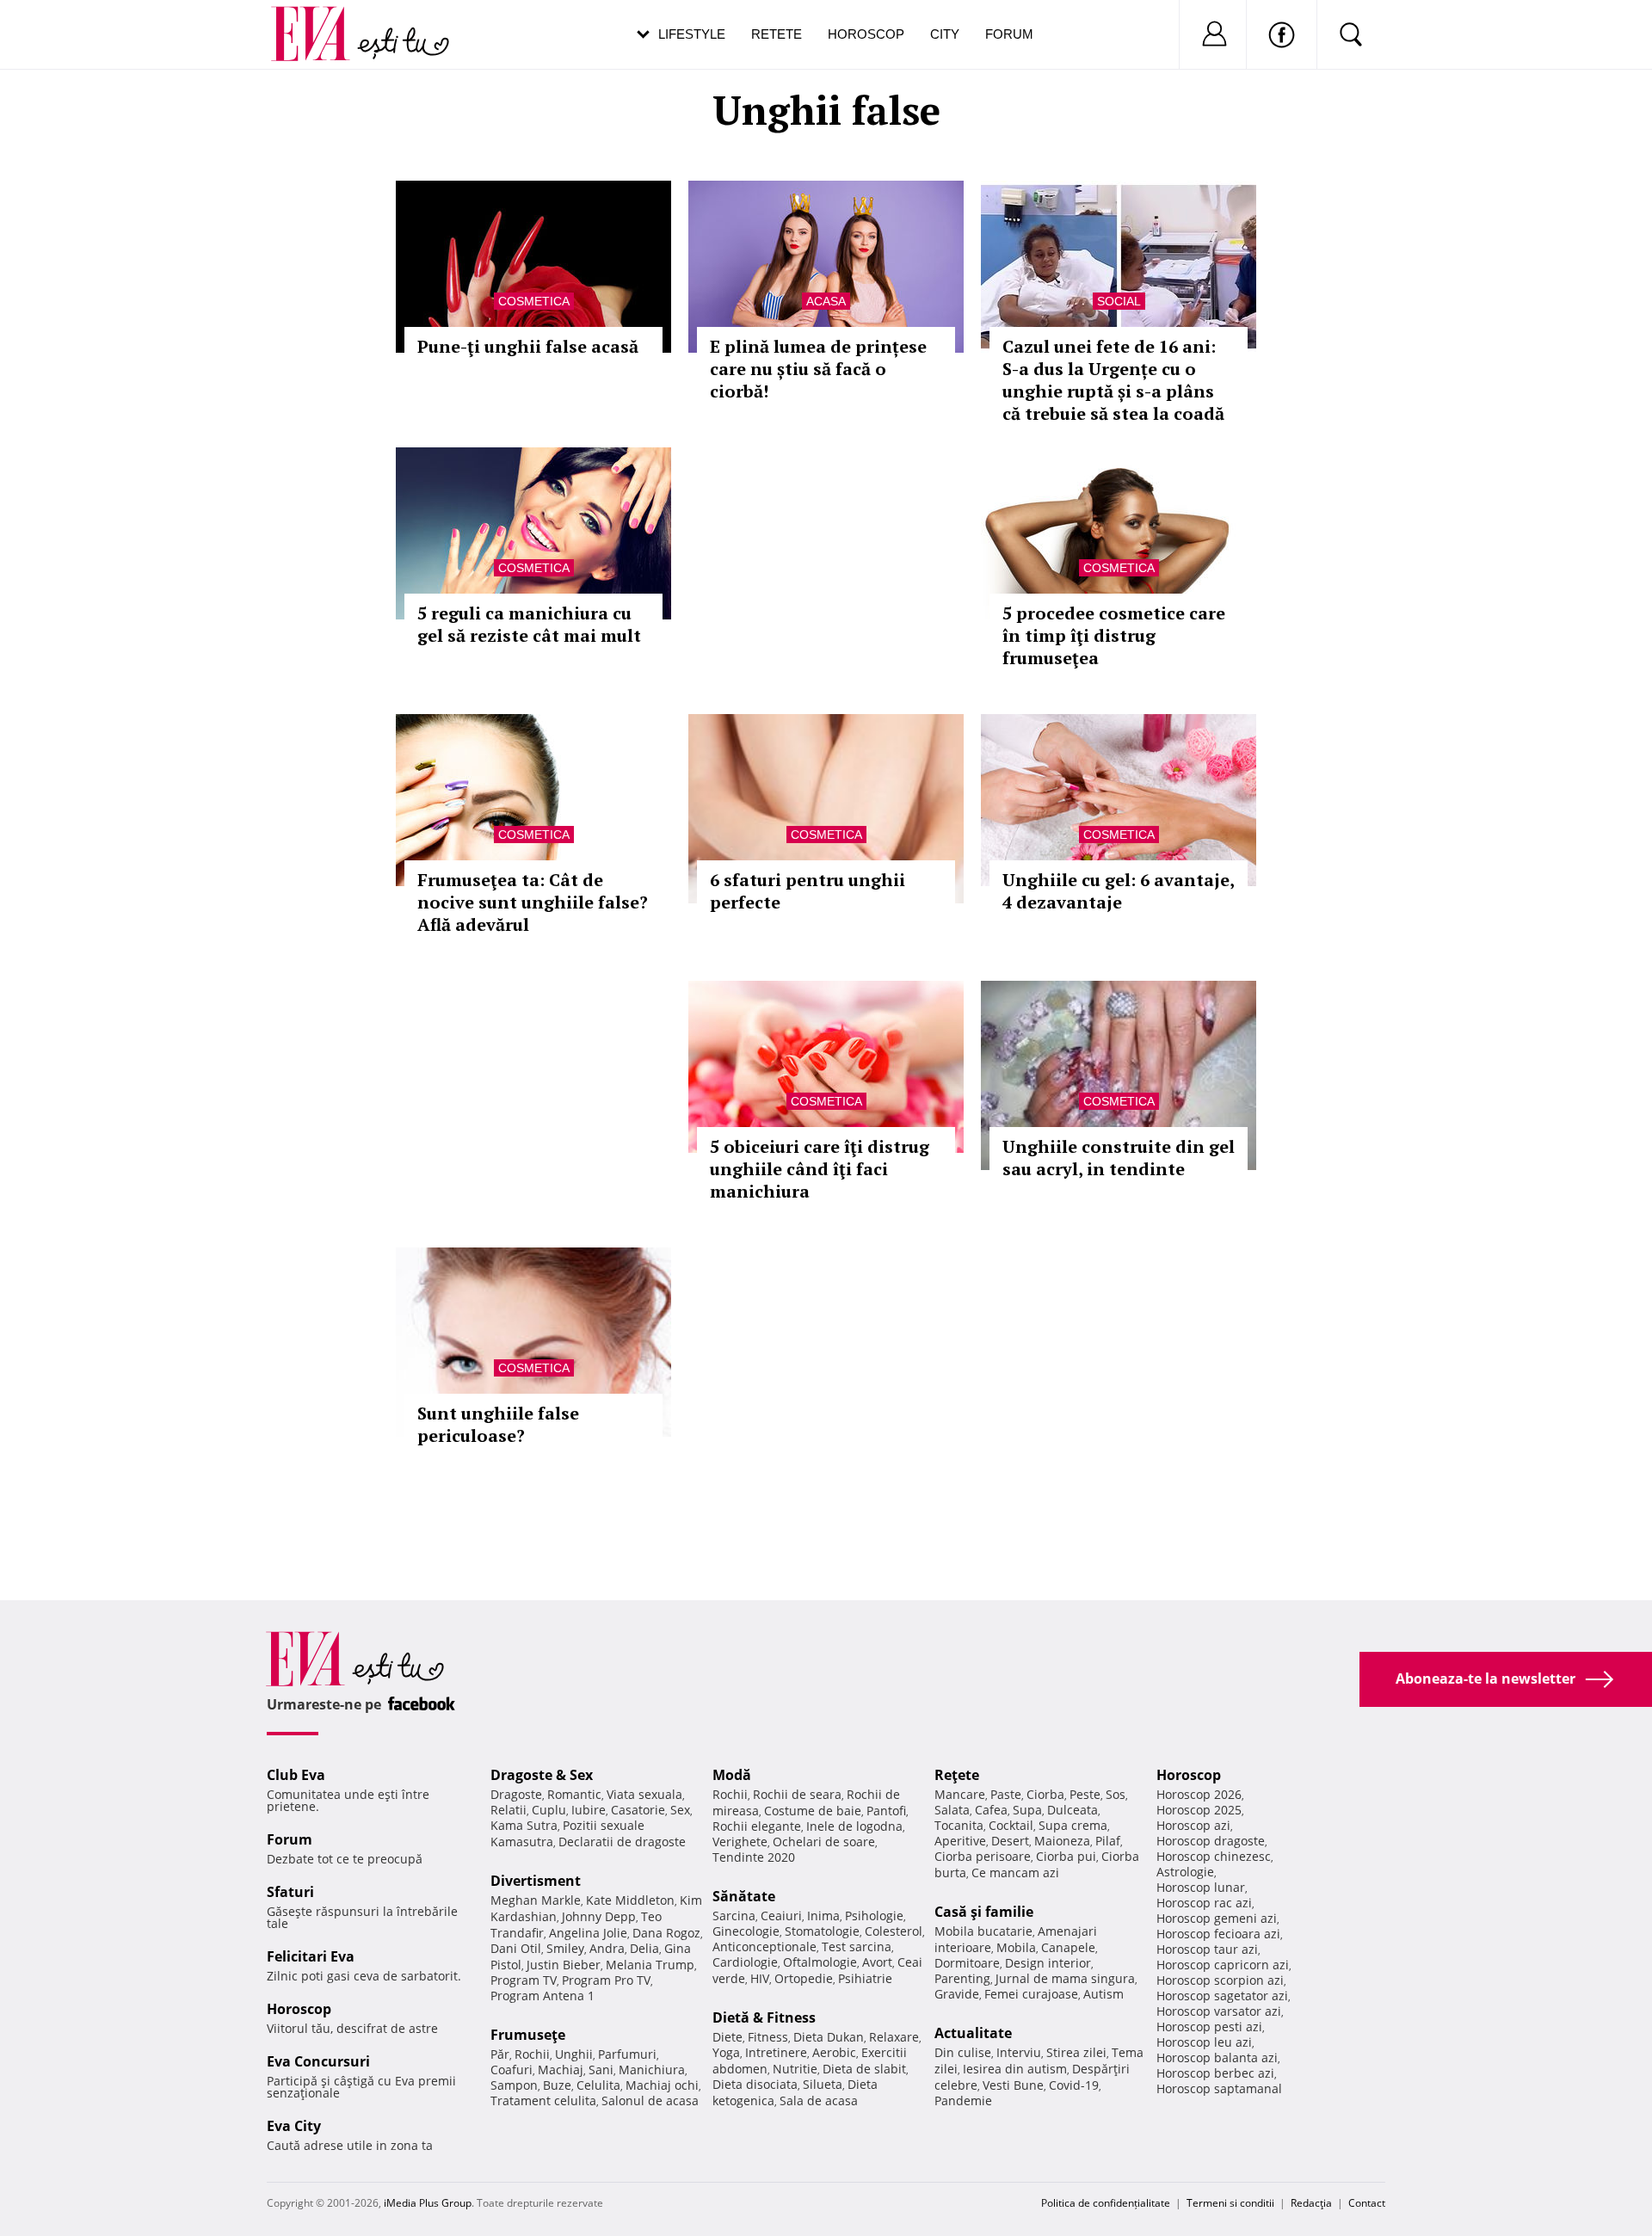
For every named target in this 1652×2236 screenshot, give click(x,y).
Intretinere (776, 2052)
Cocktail (1011, 1825)
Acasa (826, 301)
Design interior (1048, 1963)
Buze (557, 2085)
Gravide (957, 1994)
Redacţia (1311, 2203)
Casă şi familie (984, 1912)
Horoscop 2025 (1199, 1810)
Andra (607, 1948)
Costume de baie (813, 1811)
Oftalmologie (820, 1962)
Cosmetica (534, 301)
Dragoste (516, 1794)
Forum (1009, 34)
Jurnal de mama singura (1065, 1978)
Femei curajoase (1031, 1994)
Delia (644, 1948)
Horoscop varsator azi (1219, 2011)
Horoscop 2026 (1199, 1794)
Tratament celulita (543, 2100)
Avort (877, 1962)
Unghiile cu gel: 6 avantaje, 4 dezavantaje (1118, 891)
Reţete (957, 1775)
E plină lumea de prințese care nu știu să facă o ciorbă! (818, 369)
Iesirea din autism (1015, 2069)
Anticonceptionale (764, 1946)
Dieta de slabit (864, 2069)
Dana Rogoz (666, 1933)
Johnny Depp (599, 1916)
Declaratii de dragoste (622, 1842)
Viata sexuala (644, 1794)
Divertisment (536, 1881)
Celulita (598, 2085)
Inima (823, 1916)
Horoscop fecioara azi (1218, 1934)
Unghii (574, 2054)
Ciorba (1045, 1794)
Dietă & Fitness (764, 2017)
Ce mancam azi (1015, 1873)
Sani (601, 2070)
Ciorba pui (1066, 1856)
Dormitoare (967, 1963)
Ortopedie (804, 1978)
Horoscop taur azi (1207, 1949)
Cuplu (549, 1810)
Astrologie (1185, 1872)
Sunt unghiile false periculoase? (498, 1424)
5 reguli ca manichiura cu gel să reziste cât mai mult (529, 624)
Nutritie (795, 2069)
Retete (777, 34)
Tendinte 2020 (754, 1857)
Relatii (509, 1810)
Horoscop (866, 34)
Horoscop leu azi (1204, 2042)
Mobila (1016, 1947)
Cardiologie (745, 1962)
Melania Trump (650, 1965)
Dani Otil (516, 1948)
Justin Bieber (564, 1965)
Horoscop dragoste (1211, 1841)
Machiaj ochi (662, 2085)
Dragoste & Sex (542, 1775)
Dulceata (1073, 1810)
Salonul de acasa (650, 2100)
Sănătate (744, 1896)
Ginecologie (746, 1931)
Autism (1103, 1994)
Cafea (991, 1810)
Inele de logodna (854, 1826)
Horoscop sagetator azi (1222, 1996)
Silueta (823, 2084)
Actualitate (973, 2033)
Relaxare (894, 2037)
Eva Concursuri (318, 2061)
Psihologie (874, 1916)
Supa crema (1073, 1825)
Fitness (768, 2037)
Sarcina (734, 1916)
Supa (1027, 1810)
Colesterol (894, 1931)
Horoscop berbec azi (1215, 2073)
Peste (1085, 1794)
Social (1119, 301)
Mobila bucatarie (983, 1931)
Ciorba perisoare (983, 1856)
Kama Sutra (524, 1825)
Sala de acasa (819, 2100)
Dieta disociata (755, 2084)
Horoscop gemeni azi (1217, 1918)
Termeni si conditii (1230, 2203)
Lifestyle (692, 34)
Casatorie (638, 1810)
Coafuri (512, 2070)
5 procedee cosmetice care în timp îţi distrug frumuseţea (1114, 635)
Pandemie (963, 2100)
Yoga (726, 2052)
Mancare (960, 1794)
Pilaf (1108, 1841)
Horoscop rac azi (1204, 1903)
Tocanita (959, 1825)
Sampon (514, 2085)
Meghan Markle (536, 1900)
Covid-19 (1074, 2085)
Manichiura (652, 2070)
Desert (1010, 1841)
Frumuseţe (528, 2035)
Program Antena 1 (542, 1996)
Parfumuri (627, 2054)
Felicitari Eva (311, 1956)
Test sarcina (857, 1946)
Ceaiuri (781, 1916)
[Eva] (321, 20)
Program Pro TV (606, 1980)
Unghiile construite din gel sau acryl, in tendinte (1119, 1158)
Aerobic (834, 2052)
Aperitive (960, 1841)
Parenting (962, 1978)
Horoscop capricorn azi (1223, 1965)
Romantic (574, 1794)
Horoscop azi (1193, 1825)
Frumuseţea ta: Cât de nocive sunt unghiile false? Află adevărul (533, 902)
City (945, 34)
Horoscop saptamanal (1219, 2088)
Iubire (589, 1810)
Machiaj (561, 2070)
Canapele (1068, 1947)
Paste (1006, 1794)
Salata (952, 1810)
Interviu (1019, 2052)
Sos (1116, 1794)
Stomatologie (822, 1931)
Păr (500, 2054)
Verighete (740, 1842)
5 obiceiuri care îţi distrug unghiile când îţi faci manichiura (820, 1169)
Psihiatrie (865, 1978)
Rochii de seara (797, 1794)
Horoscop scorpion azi (1220, 1980)
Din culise (963, 2052)
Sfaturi (290, 1892)
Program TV (524, 1980)
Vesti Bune (1013, 2085)
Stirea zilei (1076, 2052)
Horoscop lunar (1201, 1887)
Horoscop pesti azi (1209, 2027)
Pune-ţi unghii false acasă (528, 346)
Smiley (565, 1948)
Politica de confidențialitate (1106, 2203)
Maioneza (1062, 1841)
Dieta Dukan (829, 2037)
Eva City (294, 2126)
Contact (1367, 2203)
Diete (727, 2037)
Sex (680, 1810)
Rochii (532, 2054)
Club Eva (296, 1775)
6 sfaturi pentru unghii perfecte (808, 891)
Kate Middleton (630, 1900)
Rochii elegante (757, 1826)
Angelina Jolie (588, 1933)
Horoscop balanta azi (1217, 2057)
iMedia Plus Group (428, 2203)
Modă (732, 1775)
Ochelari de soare (824, 1842)
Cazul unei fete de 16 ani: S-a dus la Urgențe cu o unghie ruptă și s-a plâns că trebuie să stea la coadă (1113, 380)
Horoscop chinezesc (1214, 1856)
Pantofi (886, 1811)
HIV (760, 1978)
